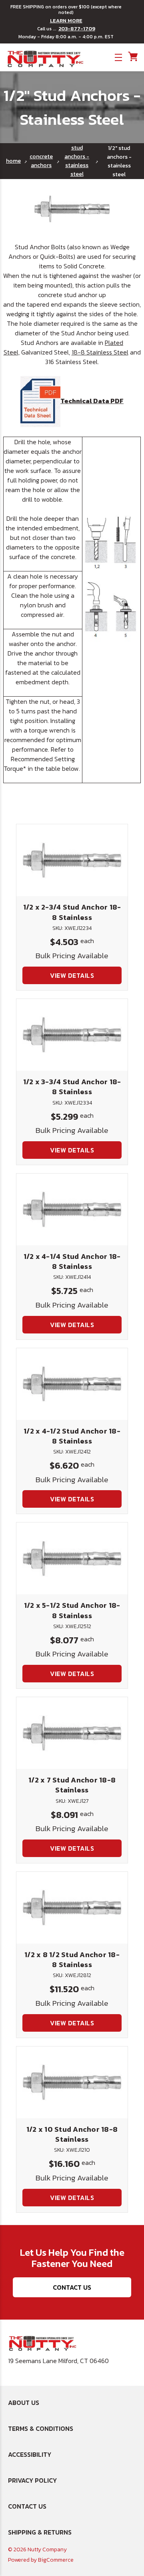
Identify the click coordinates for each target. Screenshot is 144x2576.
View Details (72, 975)
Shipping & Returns (40, 2532)
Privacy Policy (32, 2480)
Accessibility (30, 2454)
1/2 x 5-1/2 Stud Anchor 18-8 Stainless (72, 1610)
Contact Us (72, 2287)
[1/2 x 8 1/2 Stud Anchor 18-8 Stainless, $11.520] (72, 1908)
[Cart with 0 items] (132, 57)
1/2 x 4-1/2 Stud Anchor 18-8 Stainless (72, 1436)
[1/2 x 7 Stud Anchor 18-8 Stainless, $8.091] (72, 1733)
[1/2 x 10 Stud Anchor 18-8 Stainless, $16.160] (72, 2082)
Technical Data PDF (92, 401)
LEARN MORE (66, 21)
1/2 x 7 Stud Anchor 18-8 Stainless (72, 1785)
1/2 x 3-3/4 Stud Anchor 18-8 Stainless (72, 1087)
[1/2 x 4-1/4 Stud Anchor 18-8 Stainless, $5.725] (72, 1209)
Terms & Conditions (41, 2428)
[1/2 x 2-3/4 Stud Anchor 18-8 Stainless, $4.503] (72, 860)
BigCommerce (56, 2560)
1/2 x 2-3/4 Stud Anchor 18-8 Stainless (72, 912)
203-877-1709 (77, 29)
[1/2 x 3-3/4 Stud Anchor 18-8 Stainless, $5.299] (72, 1035)
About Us (24, 2403)
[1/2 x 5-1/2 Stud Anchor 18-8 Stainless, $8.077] (72, 1558)
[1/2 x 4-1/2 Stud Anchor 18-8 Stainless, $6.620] (72, 1384)
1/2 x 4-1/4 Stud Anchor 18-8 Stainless (72, 1261)
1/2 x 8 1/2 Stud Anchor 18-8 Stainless (72, 1960)
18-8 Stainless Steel (100, 352)
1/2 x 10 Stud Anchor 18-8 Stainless (72, 2134)
